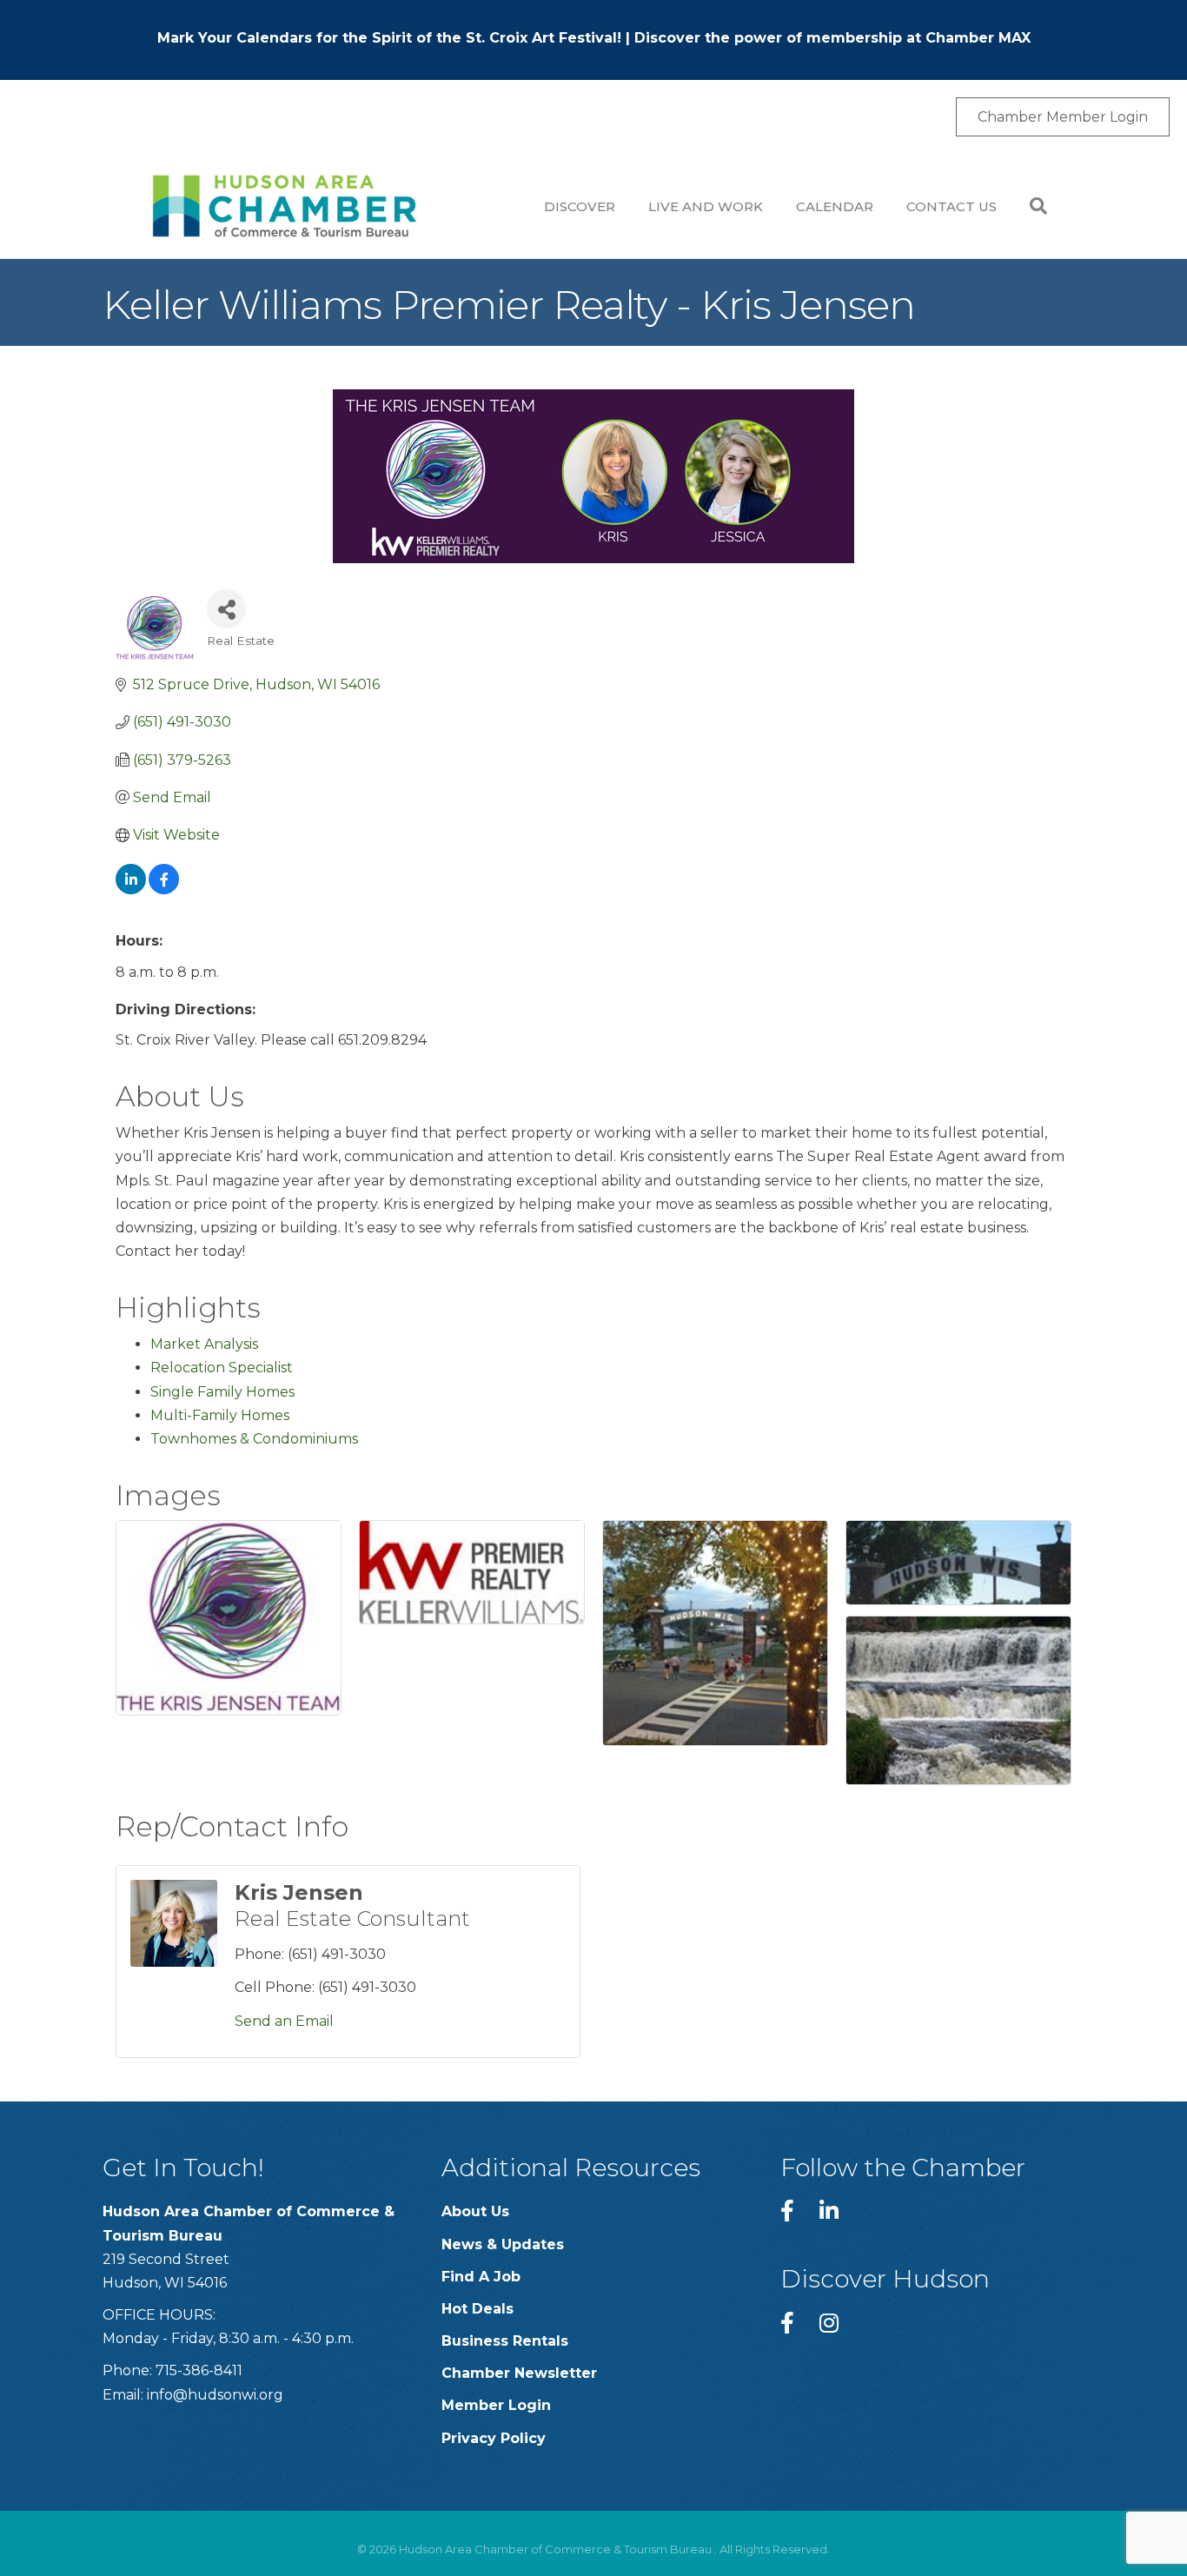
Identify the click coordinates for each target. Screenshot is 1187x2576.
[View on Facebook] (164, 890)
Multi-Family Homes (220, 1415)
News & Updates (503, 2244)
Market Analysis (204, 1344)
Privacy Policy (494, 2438)
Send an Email (284, 2021)
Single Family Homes (222, 1392)
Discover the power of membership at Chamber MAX (832, 38)
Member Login (496, 2405)
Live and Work (706, 206)
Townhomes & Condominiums (254, 1439)
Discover (580, 206)
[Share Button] (226, 609)
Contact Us (952, 206)
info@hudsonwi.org (215, 2395)
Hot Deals (477, 2309)
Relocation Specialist (222, 1368)
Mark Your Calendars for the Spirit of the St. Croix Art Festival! (389, 38)
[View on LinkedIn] (131, 890)
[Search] (1030, 206)
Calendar (835, 206)
